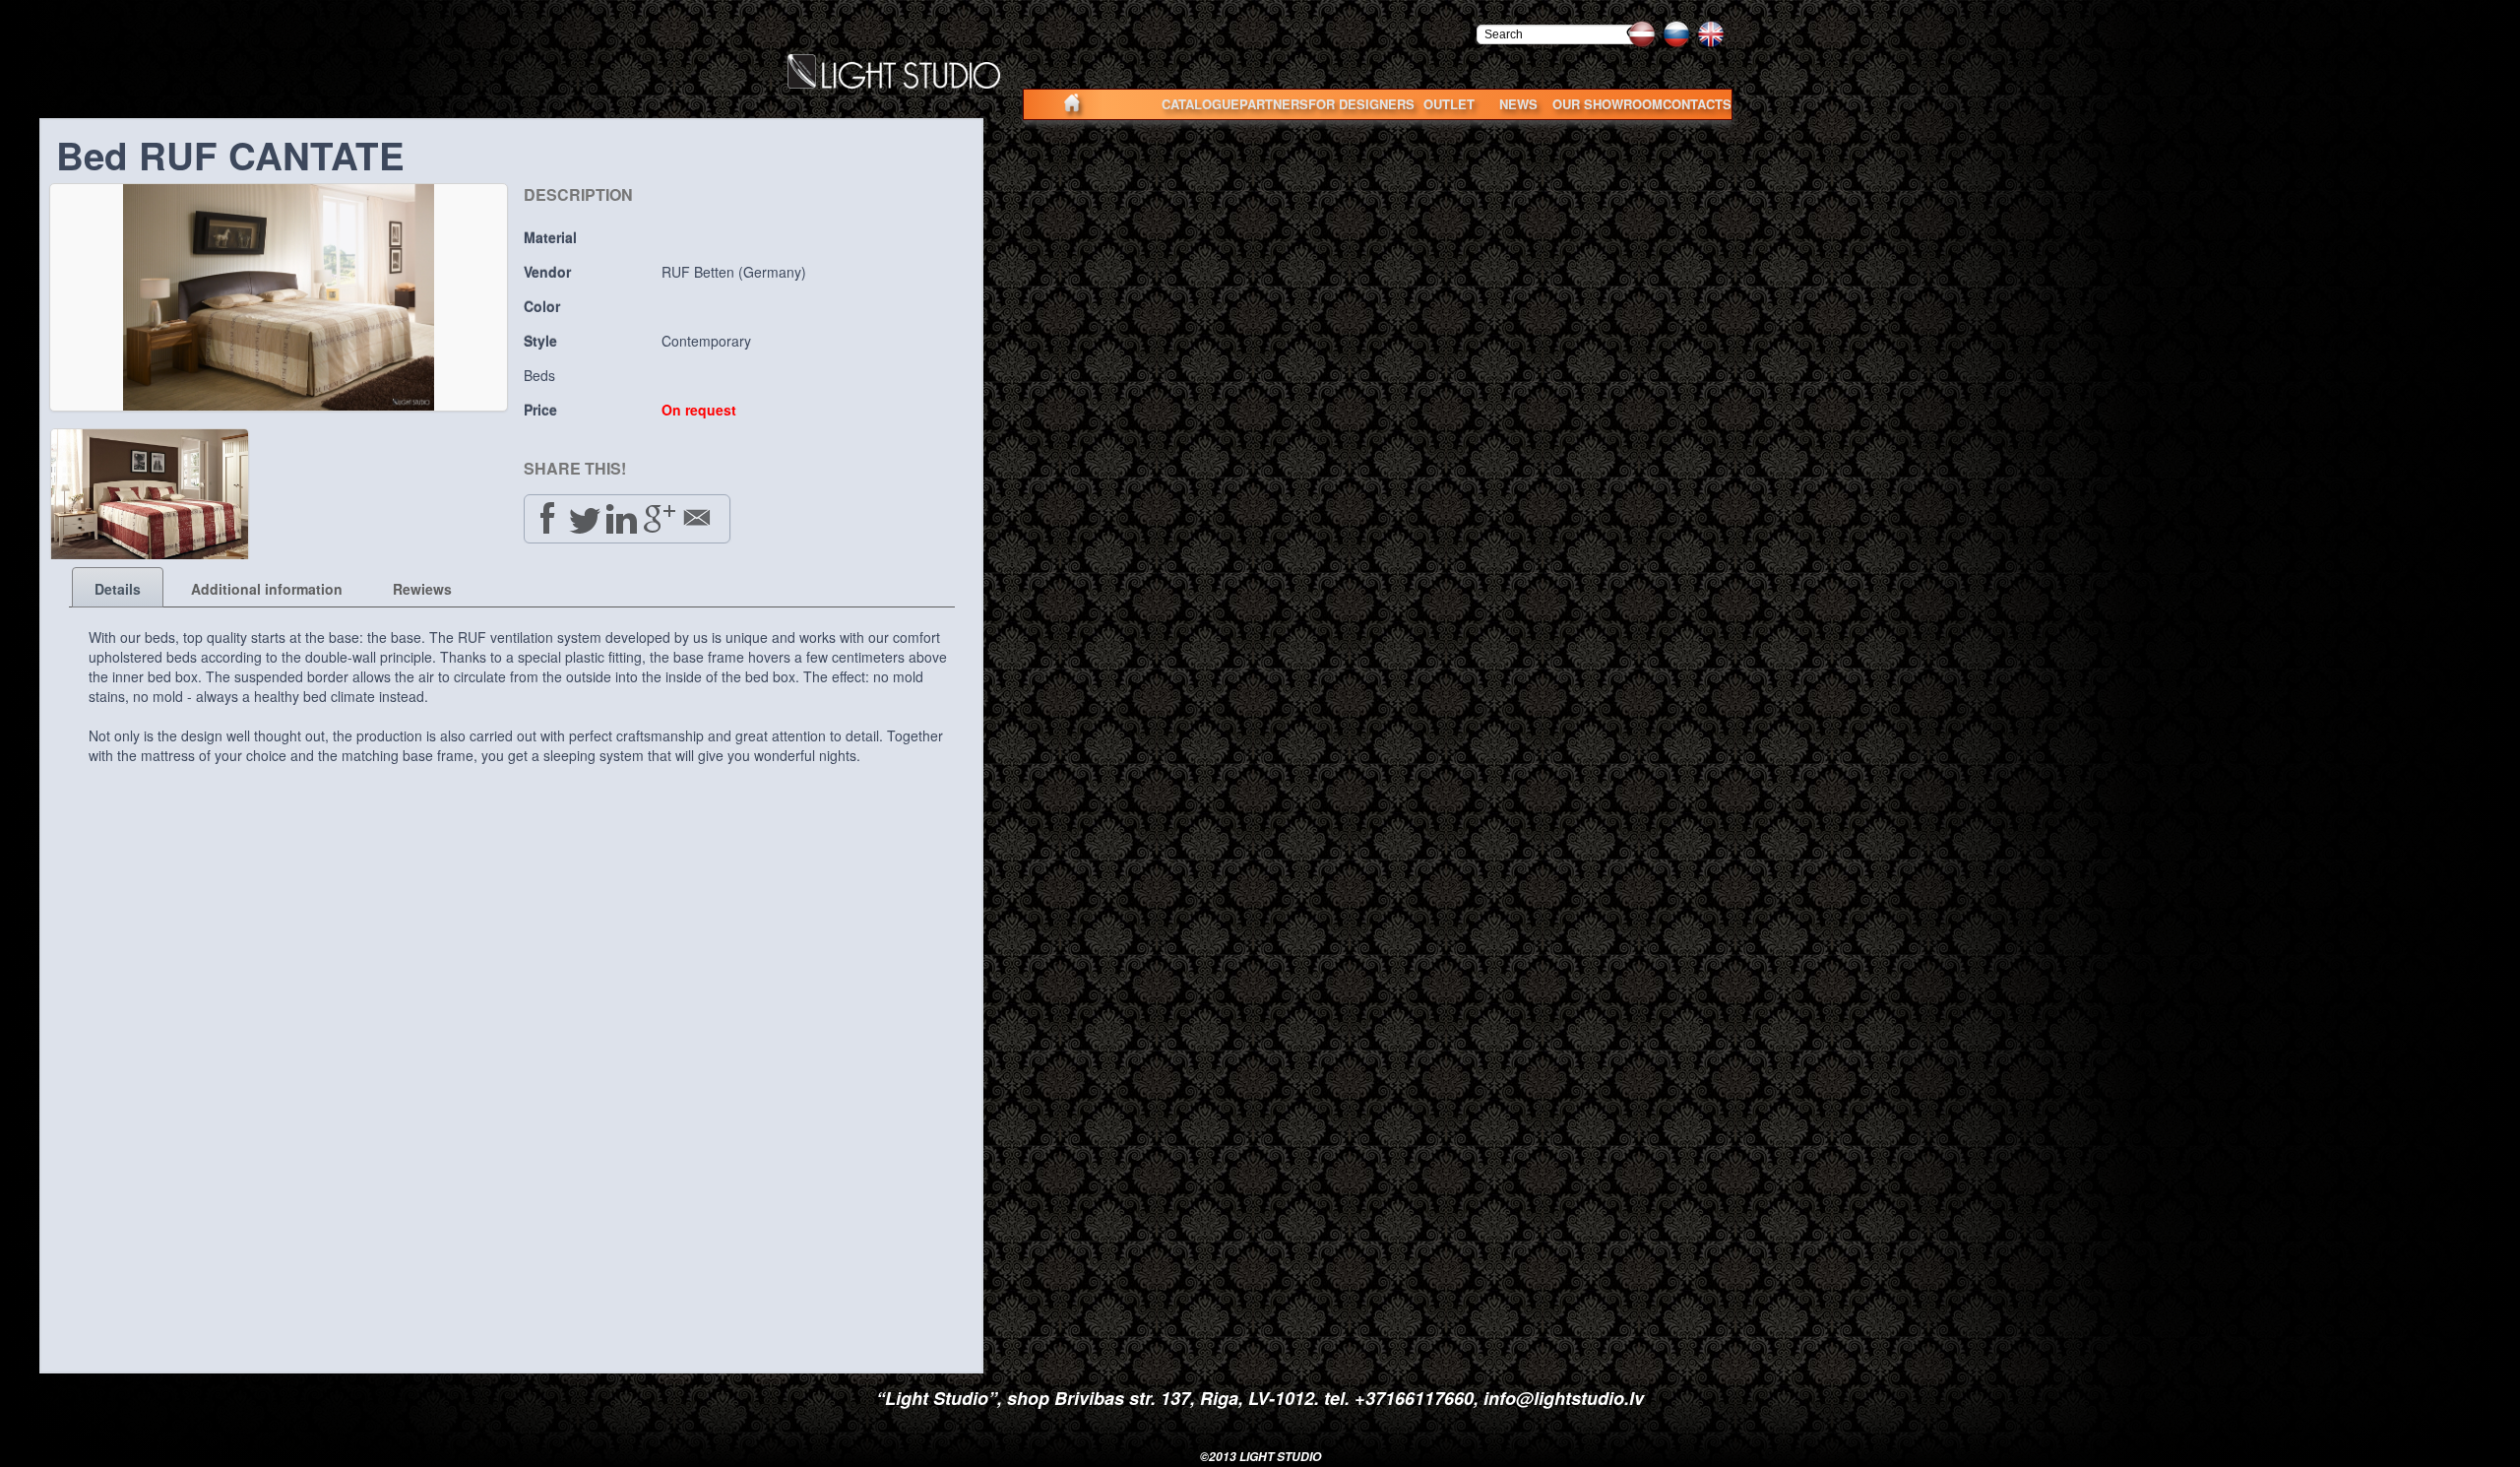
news (1518, 104)
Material (550, 237)
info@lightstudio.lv (1564, 1398)
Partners (1274, 104)
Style (540, 341)
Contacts (1697, 104)
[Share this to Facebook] (547, 518)
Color (542, 306)
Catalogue (1200, 104)
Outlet (1449, 104)
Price (540, 410)
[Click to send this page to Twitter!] (585, 518)
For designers (1361, 104)
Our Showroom (1607, 104)
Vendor (547, 272)
